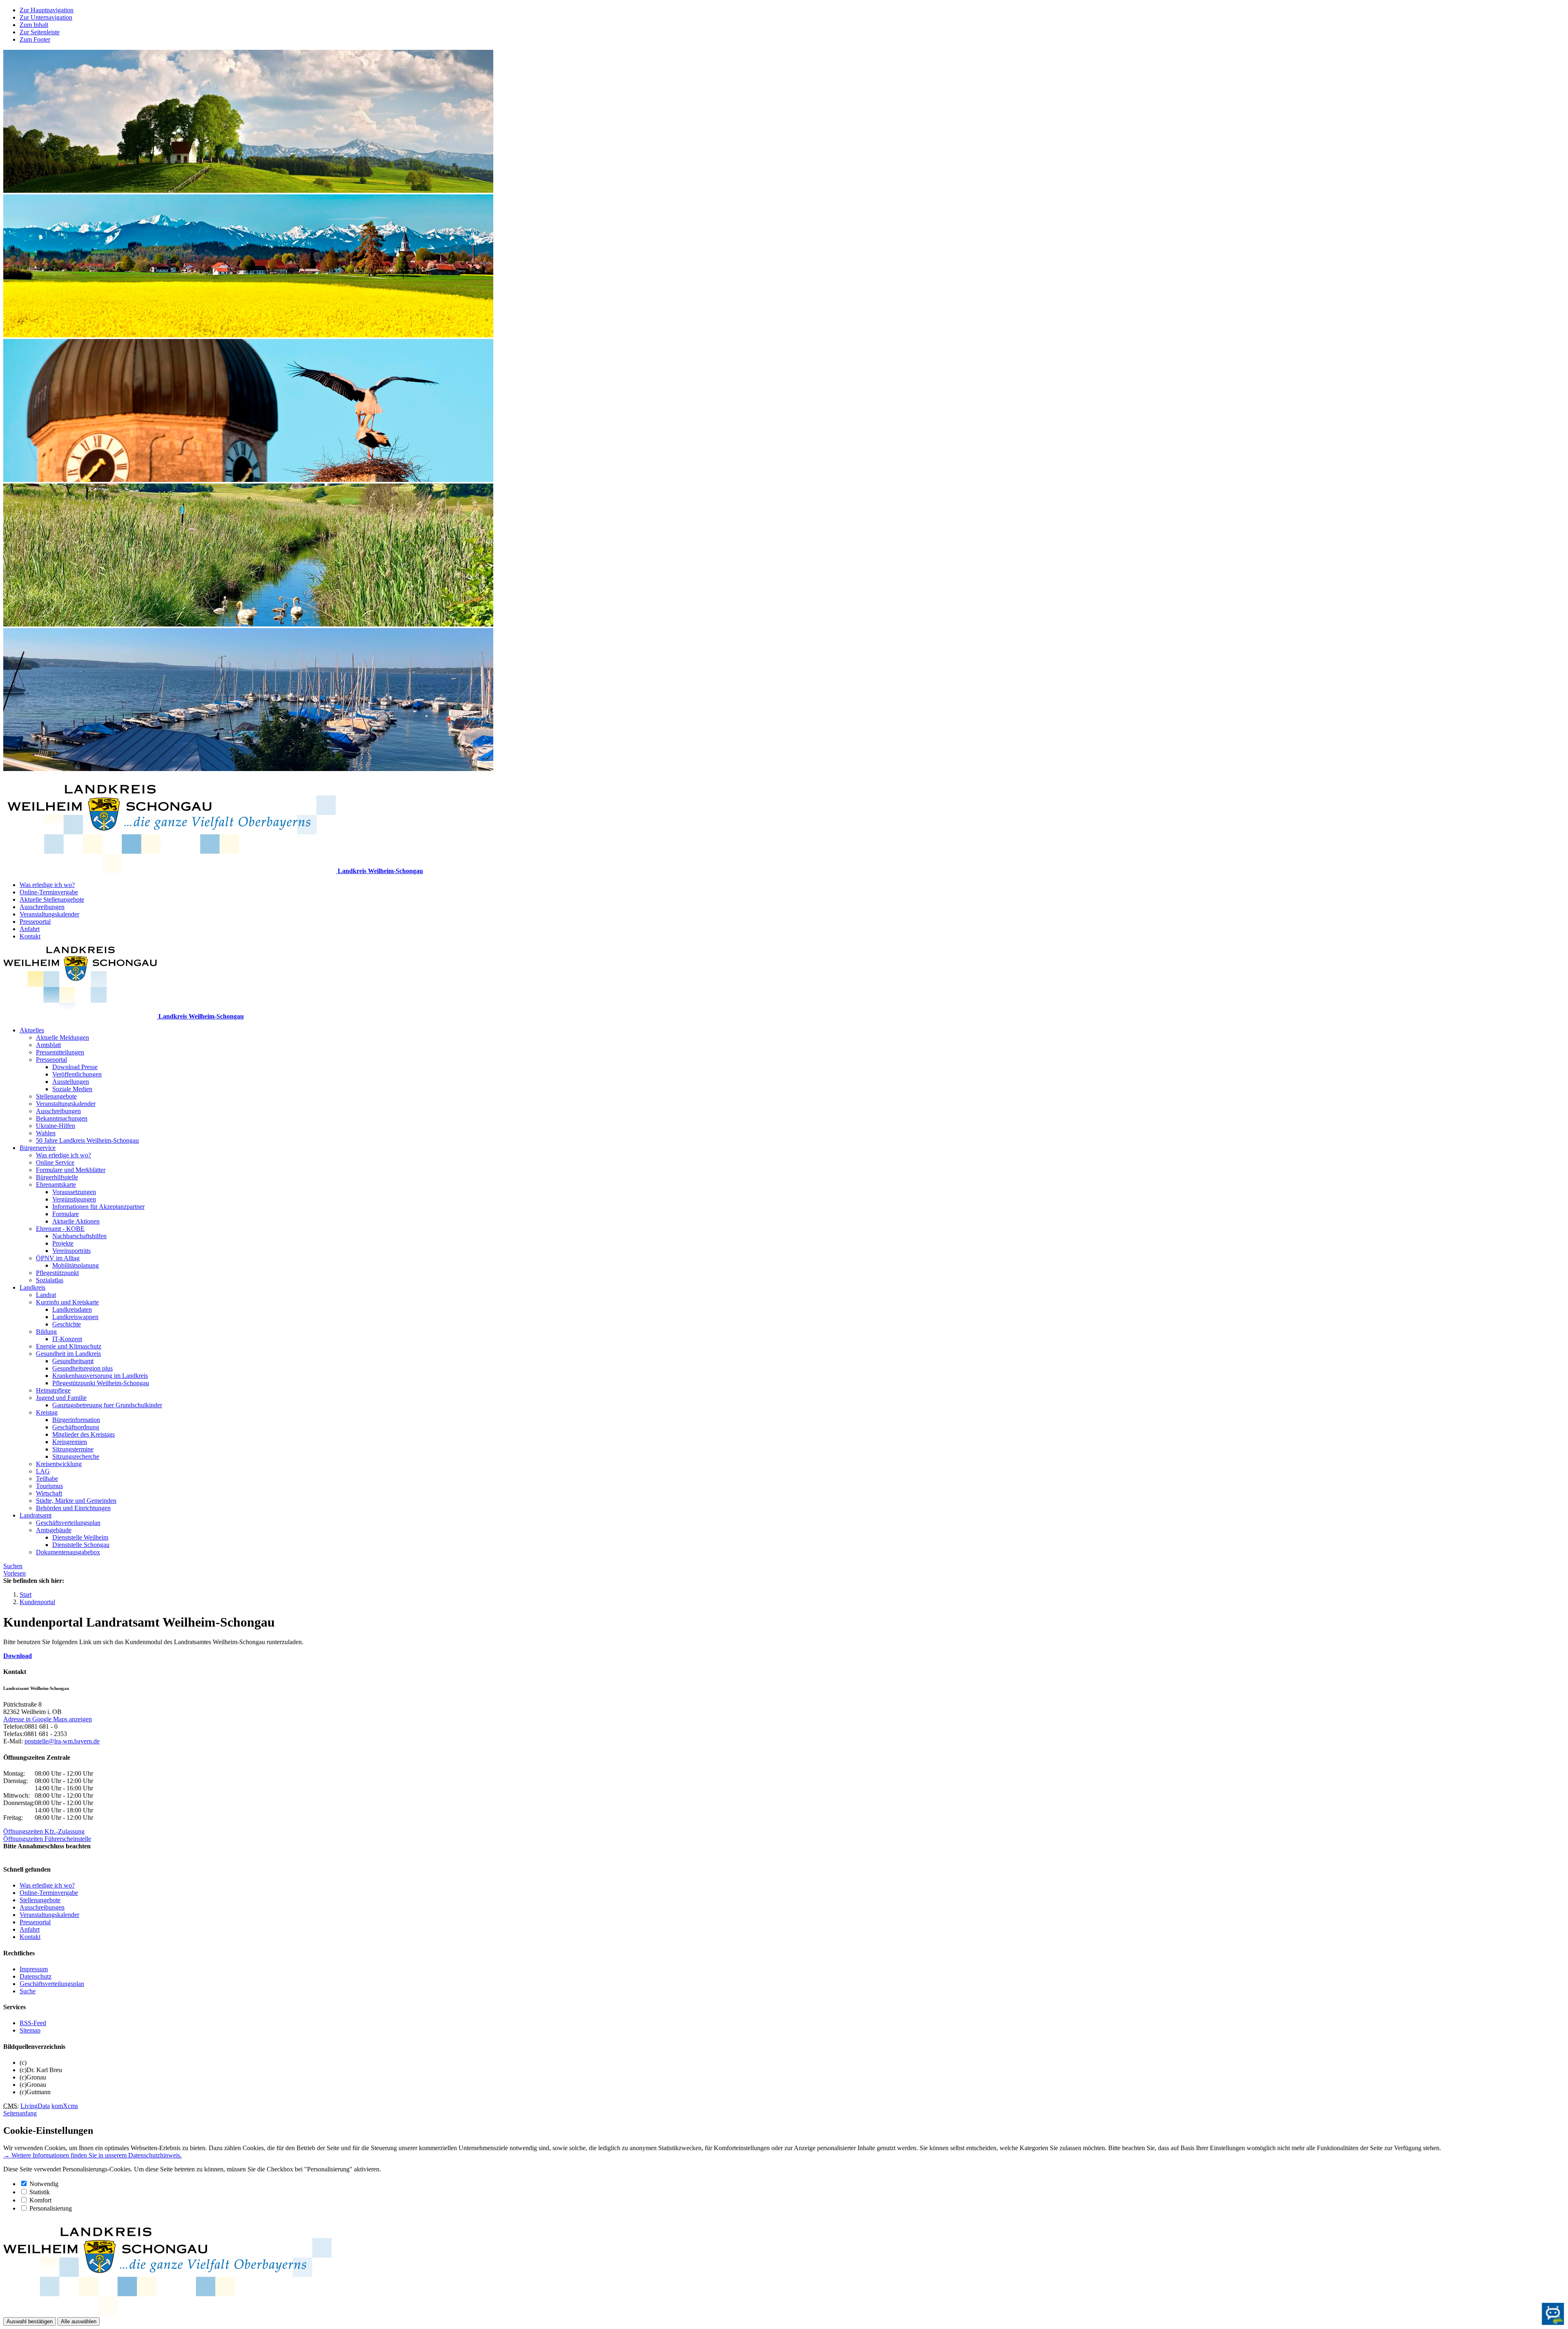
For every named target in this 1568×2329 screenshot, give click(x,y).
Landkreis (32, 1287)
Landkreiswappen (75, 1317)
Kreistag (47, 1412)
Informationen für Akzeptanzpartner (98, 1207)
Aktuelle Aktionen (76, 1221)
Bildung (46, 1332)
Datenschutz (36, 1976)
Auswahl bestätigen (30, 2321)
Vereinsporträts (71, 1251)
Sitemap (30, 2030)
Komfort (40, 2200)
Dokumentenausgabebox (68, 1552)
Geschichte (67, 1324)
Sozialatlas (50, 1280)
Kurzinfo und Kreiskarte (67, 1302)
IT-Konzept (67, 1339)
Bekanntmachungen (62, 1118)
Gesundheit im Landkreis (68, 1354)
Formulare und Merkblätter (71, 1170)
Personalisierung (51, 2208)
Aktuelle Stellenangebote (52, 899)
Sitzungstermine (73, 1449)
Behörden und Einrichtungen (73, 1508)
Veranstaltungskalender (49, 914)
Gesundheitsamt (73, 1361)
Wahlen (46, 1133)
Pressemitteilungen (60, 1052)
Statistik (40, 2192)
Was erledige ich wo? (47, 885)
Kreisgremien (70, 1442)
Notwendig (44, 2184)
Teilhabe (47, 1479)
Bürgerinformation (76, 1420)
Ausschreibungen (42, 907)
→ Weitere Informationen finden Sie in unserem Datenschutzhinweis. (92, 2155)
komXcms (65, 2106)
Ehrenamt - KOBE (60, 1229)
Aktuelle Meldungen (62, 1037)
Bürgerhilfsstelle (57, 1177)
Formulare (66, 1214)
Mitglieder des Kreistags (84, 1434)
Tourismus (49, 1486)
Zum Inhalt (34, 25)
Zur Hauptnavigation (47, 10)
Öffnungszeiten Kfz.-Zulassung (44, 1831)
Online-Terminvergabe (49, 892)
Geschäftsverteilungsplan (68, 1523)
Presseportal (35, 922)
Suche (28, 1991)
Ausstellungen (71, 1082)
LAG (43, 1471)
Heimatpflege (53, 1390)
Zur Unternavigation (46, 17)
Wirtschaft (49, 1493)
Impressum (34, 1969)
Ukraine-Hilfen (56, 1126)
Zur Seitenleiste (40, 32)
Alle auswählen (79, 2321)
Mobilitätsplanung (76, 1265)
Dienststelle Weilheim (80, 1537)
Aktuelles (32, 1030)
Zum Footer (35, 39)
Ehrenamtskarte (56, 1185)
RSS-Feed (33, 2023)
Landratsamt (36, 1515)
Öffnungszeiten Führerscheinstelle (47, 1839)
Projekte (63, 1243)
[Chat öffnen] (1553, 2314)
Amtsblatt (48, 1045)
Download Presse (75, 1067)
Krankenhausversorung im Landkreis (100, 1376)
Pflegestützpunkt (57, 1273)
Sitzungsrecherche (76, 1456)
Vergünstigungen (74, 1199)
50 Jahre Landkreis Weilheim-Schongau (87, 1140)
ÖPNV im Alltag (58, 1258)
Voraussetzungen (74, 1192)
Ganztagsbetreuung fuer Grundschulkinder (107, 1405)
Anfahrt (30, 929)
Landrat (46, 1295)
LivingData (35, 2106)
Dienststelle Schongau (81, 1545)
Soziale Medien (72, 1089)
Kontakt (30, 936)
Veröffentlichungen (77, 1074)
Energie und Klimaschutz (69, 1346)
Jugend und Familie (61, 1398)
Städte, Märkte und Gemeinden (76, 1501)
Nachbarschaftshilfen (79, 1236)
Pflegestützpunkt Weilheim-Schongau (101, 1383)
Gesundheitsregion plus (82, 1368)
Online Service (55, 1162)
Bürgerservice (38, 1148)
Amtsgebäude (54, 1530)
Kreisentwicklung (59, 1464)
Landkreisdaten (72, 1309)
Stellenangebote (56, 1096)
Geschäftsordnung (76, 1427)
